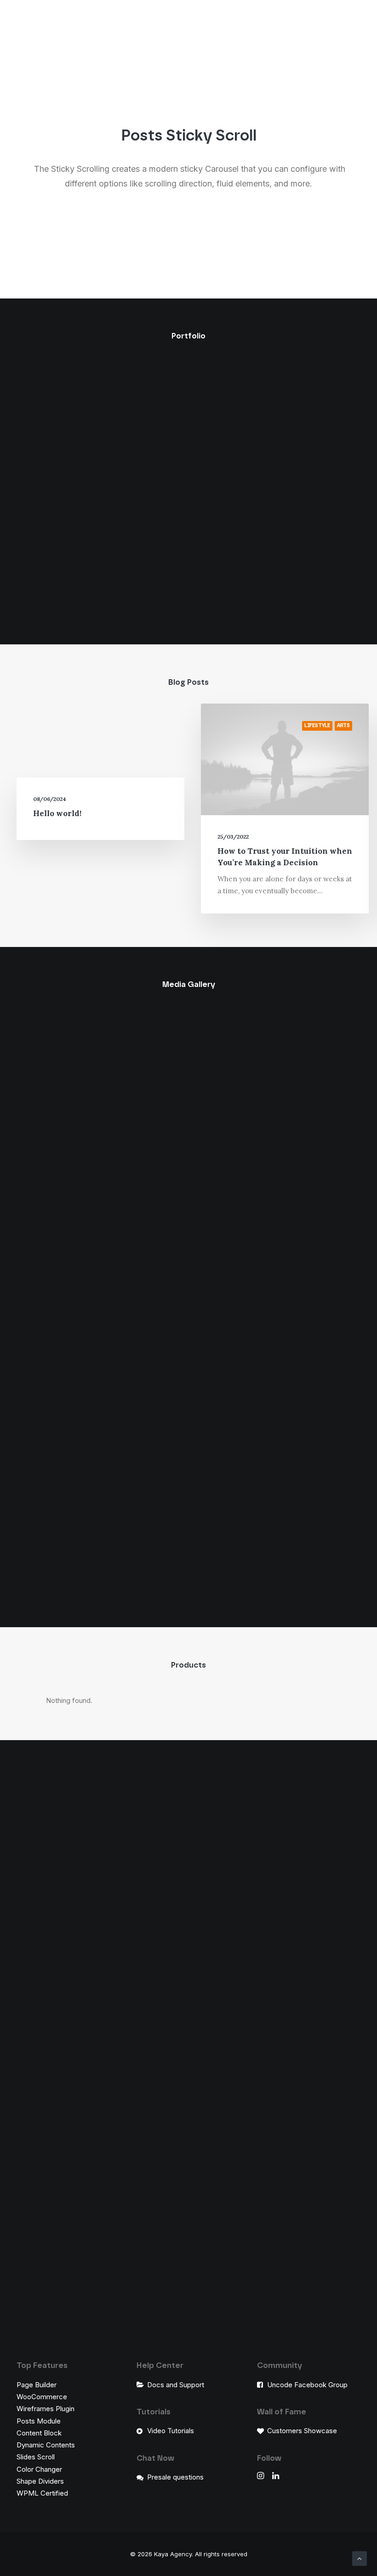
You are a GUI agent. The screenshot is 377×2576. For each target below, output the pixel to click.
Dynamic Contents (46, 2445)
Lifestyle (317, 725)
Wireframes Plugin (46, 2409)
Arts (343, 725)
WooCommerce (42, 2397)
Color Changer (39, 2469)
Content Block (39, 2433)
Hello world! (57, 813)
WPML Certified (42, 2493)
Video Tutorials (171, 2431)
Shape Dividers (40, 2481)
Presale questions (175, 2477)
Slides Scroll (36, 2457)
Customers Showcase (302, 2431)
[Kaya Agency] (30, 16)
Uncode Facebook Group (307, 2385)
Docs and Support (176, 2385)
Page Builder (37, 2385)
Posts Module (39, 2421)
